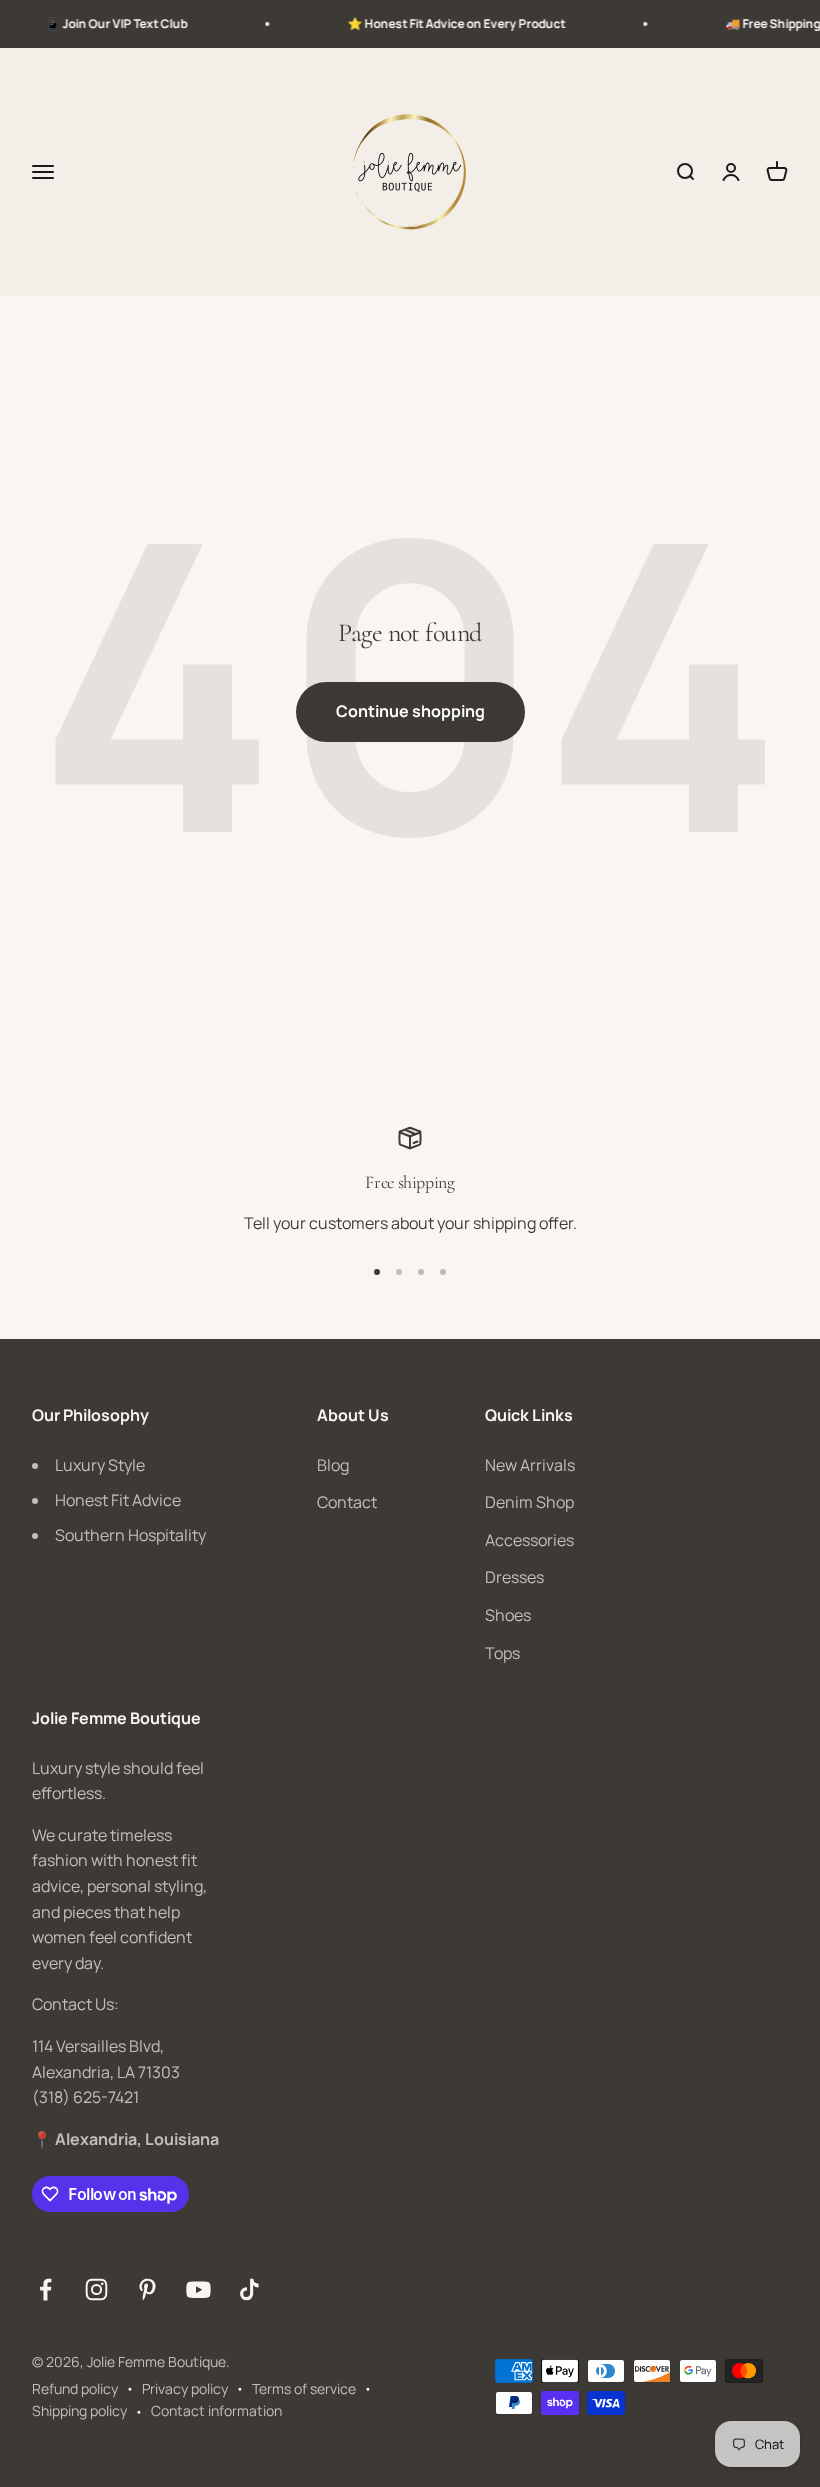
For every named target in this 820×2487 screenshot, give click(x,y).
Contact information (216, 2410)
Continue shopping (410, 711)
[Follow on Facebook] (45, 2289)
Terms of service (304, 2388)
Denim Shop (529, 1502)
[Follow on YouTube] (198, 2289)
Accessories (529, 1540)
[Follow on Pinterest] (147, 2289)
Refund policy (75, 2388)
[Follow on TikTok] (249, 2289)
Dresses (514, 1577)
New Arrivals (530, 1465)
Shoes (508, 1615)
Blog (333, 1465)
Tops (502, 1653)
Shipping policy (79, 2410)
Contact (347, 1502)
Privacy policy (185, 2388)
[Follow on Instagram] (96, 2289)
